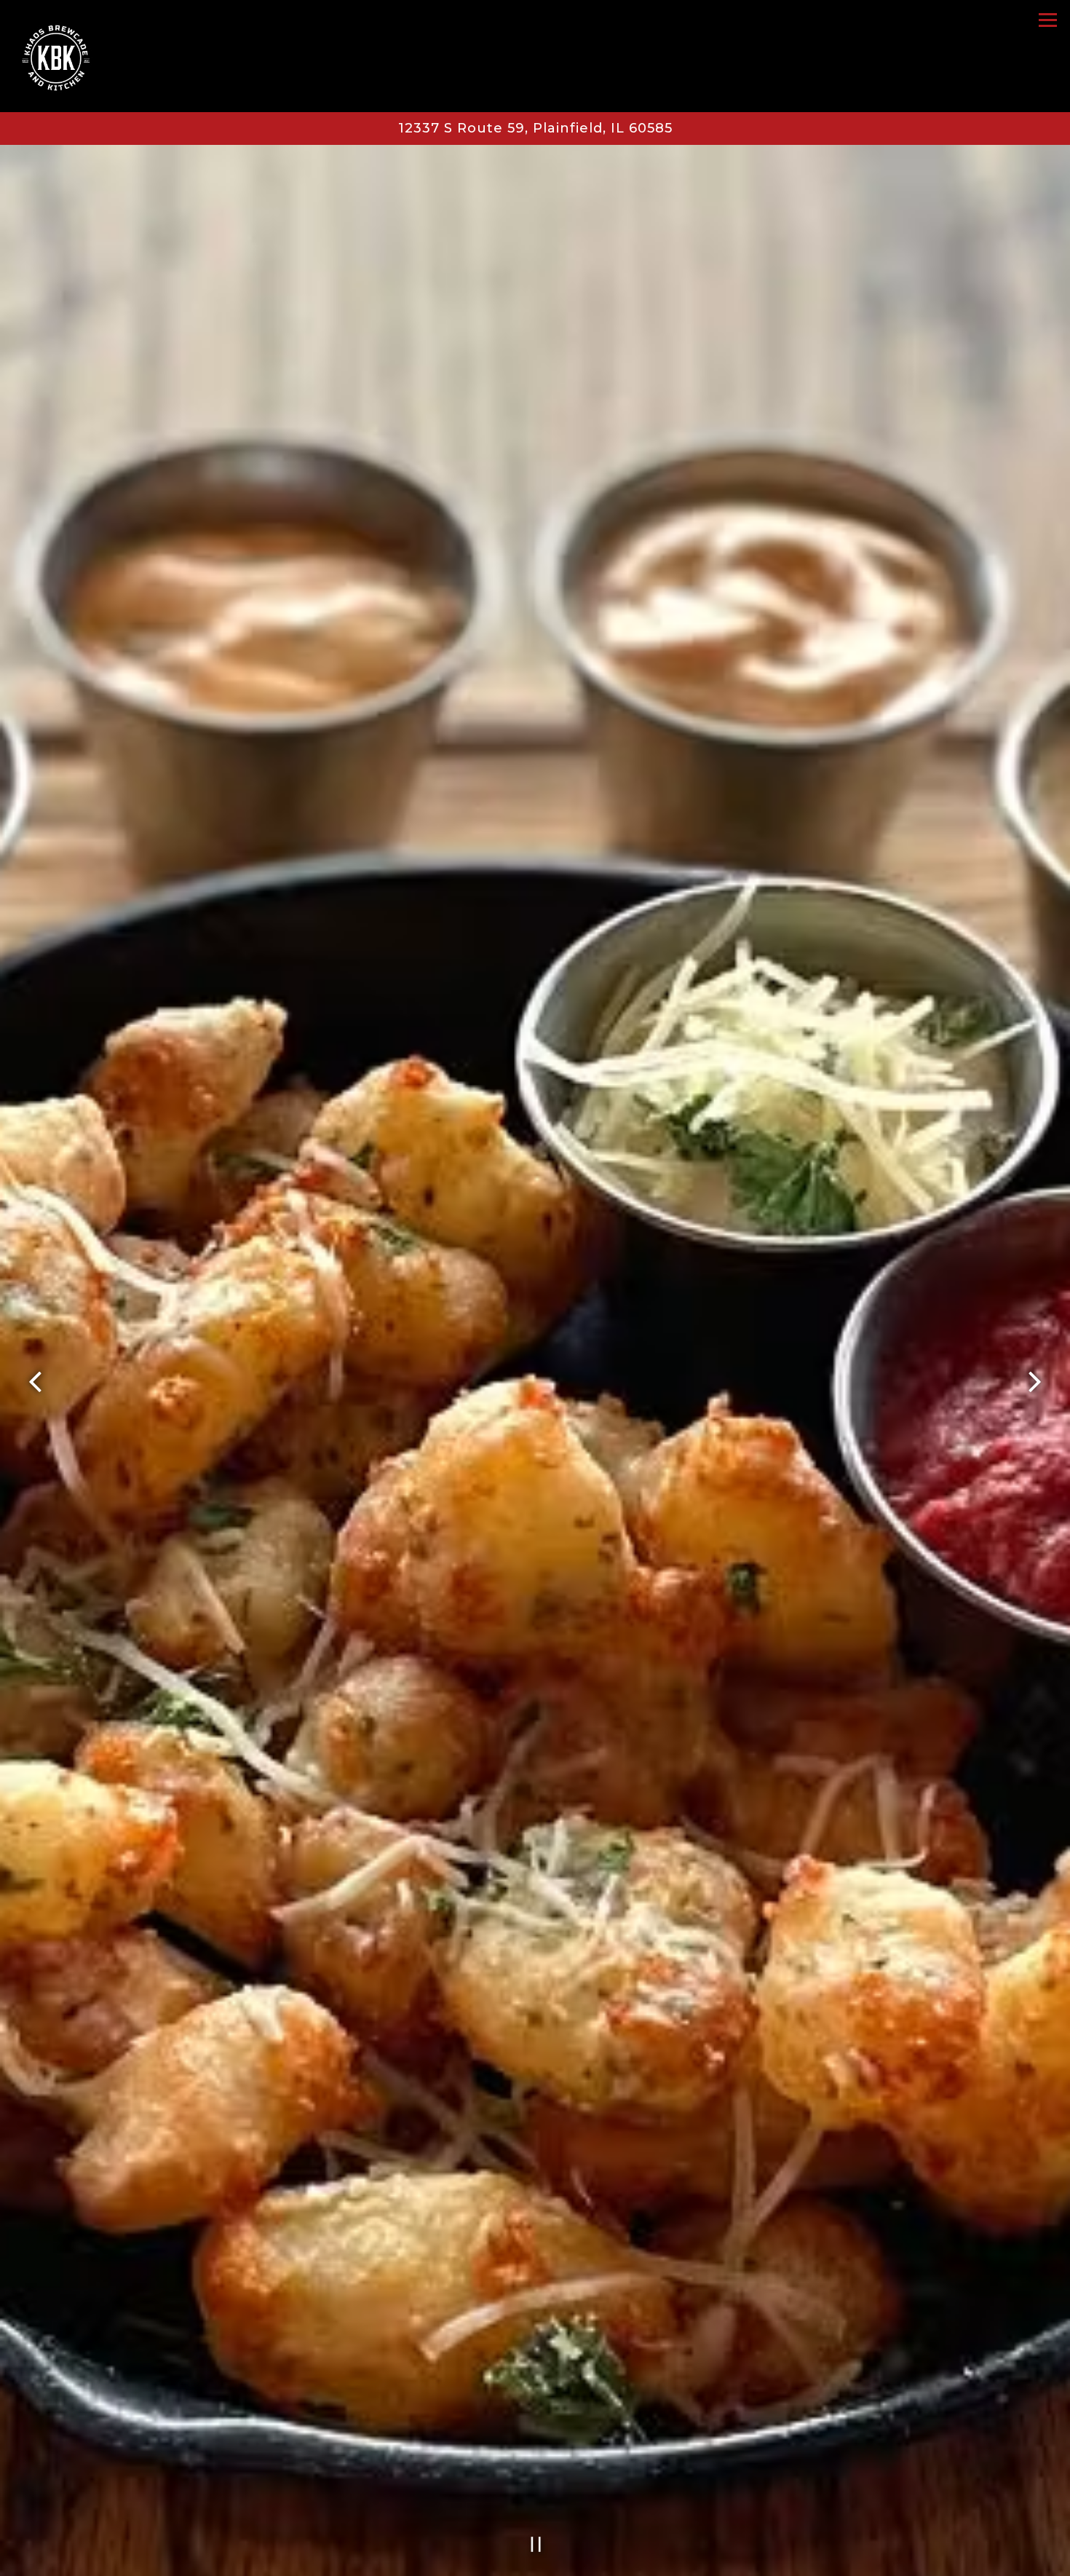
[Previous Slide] (36, 1382)
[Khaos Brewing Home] (71, 56)
